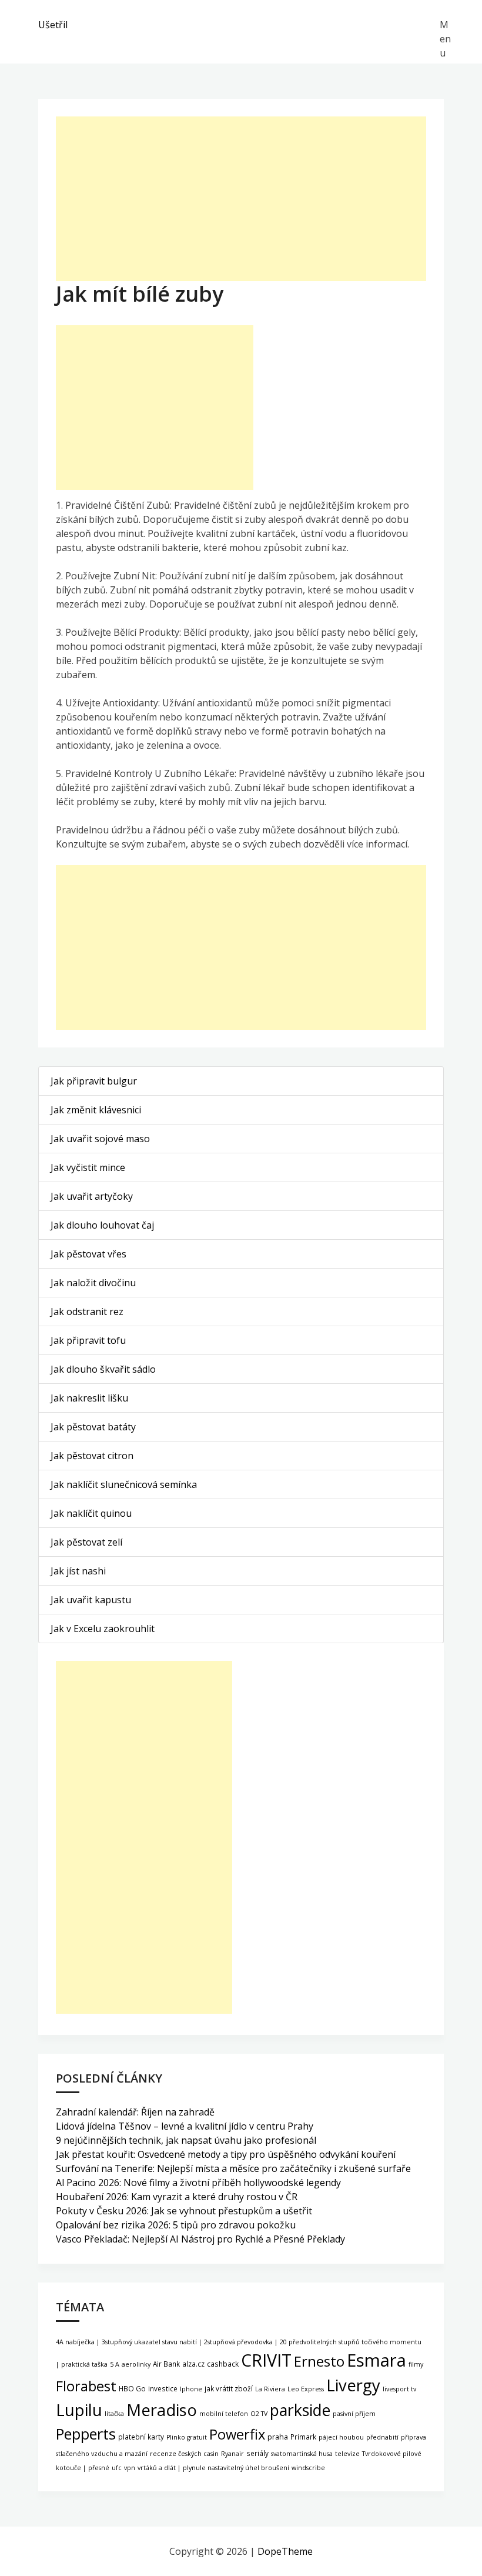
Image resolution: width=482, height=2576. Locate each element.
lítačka (114, 2414)
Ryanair (232, 2454)
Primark (303, 2437)
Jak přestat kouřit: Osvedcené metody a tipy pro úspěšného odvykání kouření (226, 2154)
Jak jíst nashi (78, 1571)
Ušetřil (53, 25)
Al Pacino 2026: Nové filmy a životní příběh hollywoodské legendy (198, 2183)
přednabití (382, 2437)
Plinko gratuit (187, 2437)
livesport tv (399, 2389)
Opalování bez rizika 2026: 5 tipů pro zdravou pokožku (176, 2225)
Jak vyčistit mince (88, 1167)
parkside (300, 2410)
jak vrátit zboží (229, 2388)
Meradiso (162, 2410)
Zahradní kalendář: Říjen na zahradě (135, 2112)
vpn (130, 2468)
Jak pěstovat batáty (93, 1427)
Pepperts (86, 2434)
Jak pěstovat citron (92, 1456)
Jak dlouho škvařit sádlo (103, 1369)
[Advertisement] (241, 199)
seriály (257, 2453)
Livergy (353, 2385)
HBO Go (132, 2388)
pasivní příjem (354, 2414)
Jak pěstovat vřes (88, 1254)
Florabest (86, 2386)
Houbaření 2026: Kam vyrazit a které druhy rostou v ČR (177, 2197)
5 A (115, 2364)
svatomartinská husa (302, 2454)
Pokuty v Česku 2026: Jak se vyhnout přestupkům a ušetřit (184, 2211)
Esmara (376, 2360)
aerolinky (136, 2364)
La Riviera (270, 2389)
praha (278, 2437)
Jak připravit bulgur (94, 1081)
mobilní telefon (224, 2414)
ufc (117, 2468)
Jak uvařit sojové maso (100, 1139)
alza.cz (193, 2364)
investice (163, 2388)
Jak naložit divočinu (93, 1283)
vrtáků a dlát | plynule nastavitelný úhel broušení (213, 2468)
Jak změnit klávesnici (96, 1110)
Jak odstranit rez (87, 1312)
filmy (416, 2364)
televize (347, 2454)
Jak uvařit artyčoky (92, 1196)
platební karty (141, 2437)
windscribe (308, 2468)
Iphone (191, 2389)
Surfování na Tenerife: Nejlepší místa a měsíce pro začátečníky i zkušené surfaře (233, 2168)
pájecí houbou (341, 2437)
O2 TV (259, 2414)
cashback (223, 2364)
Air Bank (166, 2364)
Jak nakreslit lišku (89, 1398)
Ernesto (319, 2361)
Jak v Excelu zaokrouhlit (103, 1629)
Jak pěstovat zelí (86, 1542)
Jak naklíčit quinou (91, 1513)
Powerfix (237, 2434)
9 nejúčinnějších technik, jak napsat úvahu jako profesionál (186, 2140)
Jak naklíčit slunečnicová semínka (124, 1484)
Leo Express (306, 2389)
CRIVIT (266, 2360)
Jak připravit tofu (88, 1340)
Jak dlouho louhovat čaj (102, 1225)
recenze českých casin (184, 2454)
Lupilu (79, 2410)
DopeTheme (285, 2551)
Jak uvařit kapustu (91, 1600)
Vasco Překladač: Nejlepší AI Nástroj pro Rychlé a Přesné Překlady (200, 2239)
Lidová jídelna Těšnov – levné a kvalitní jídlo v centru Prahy (185, 2126)
